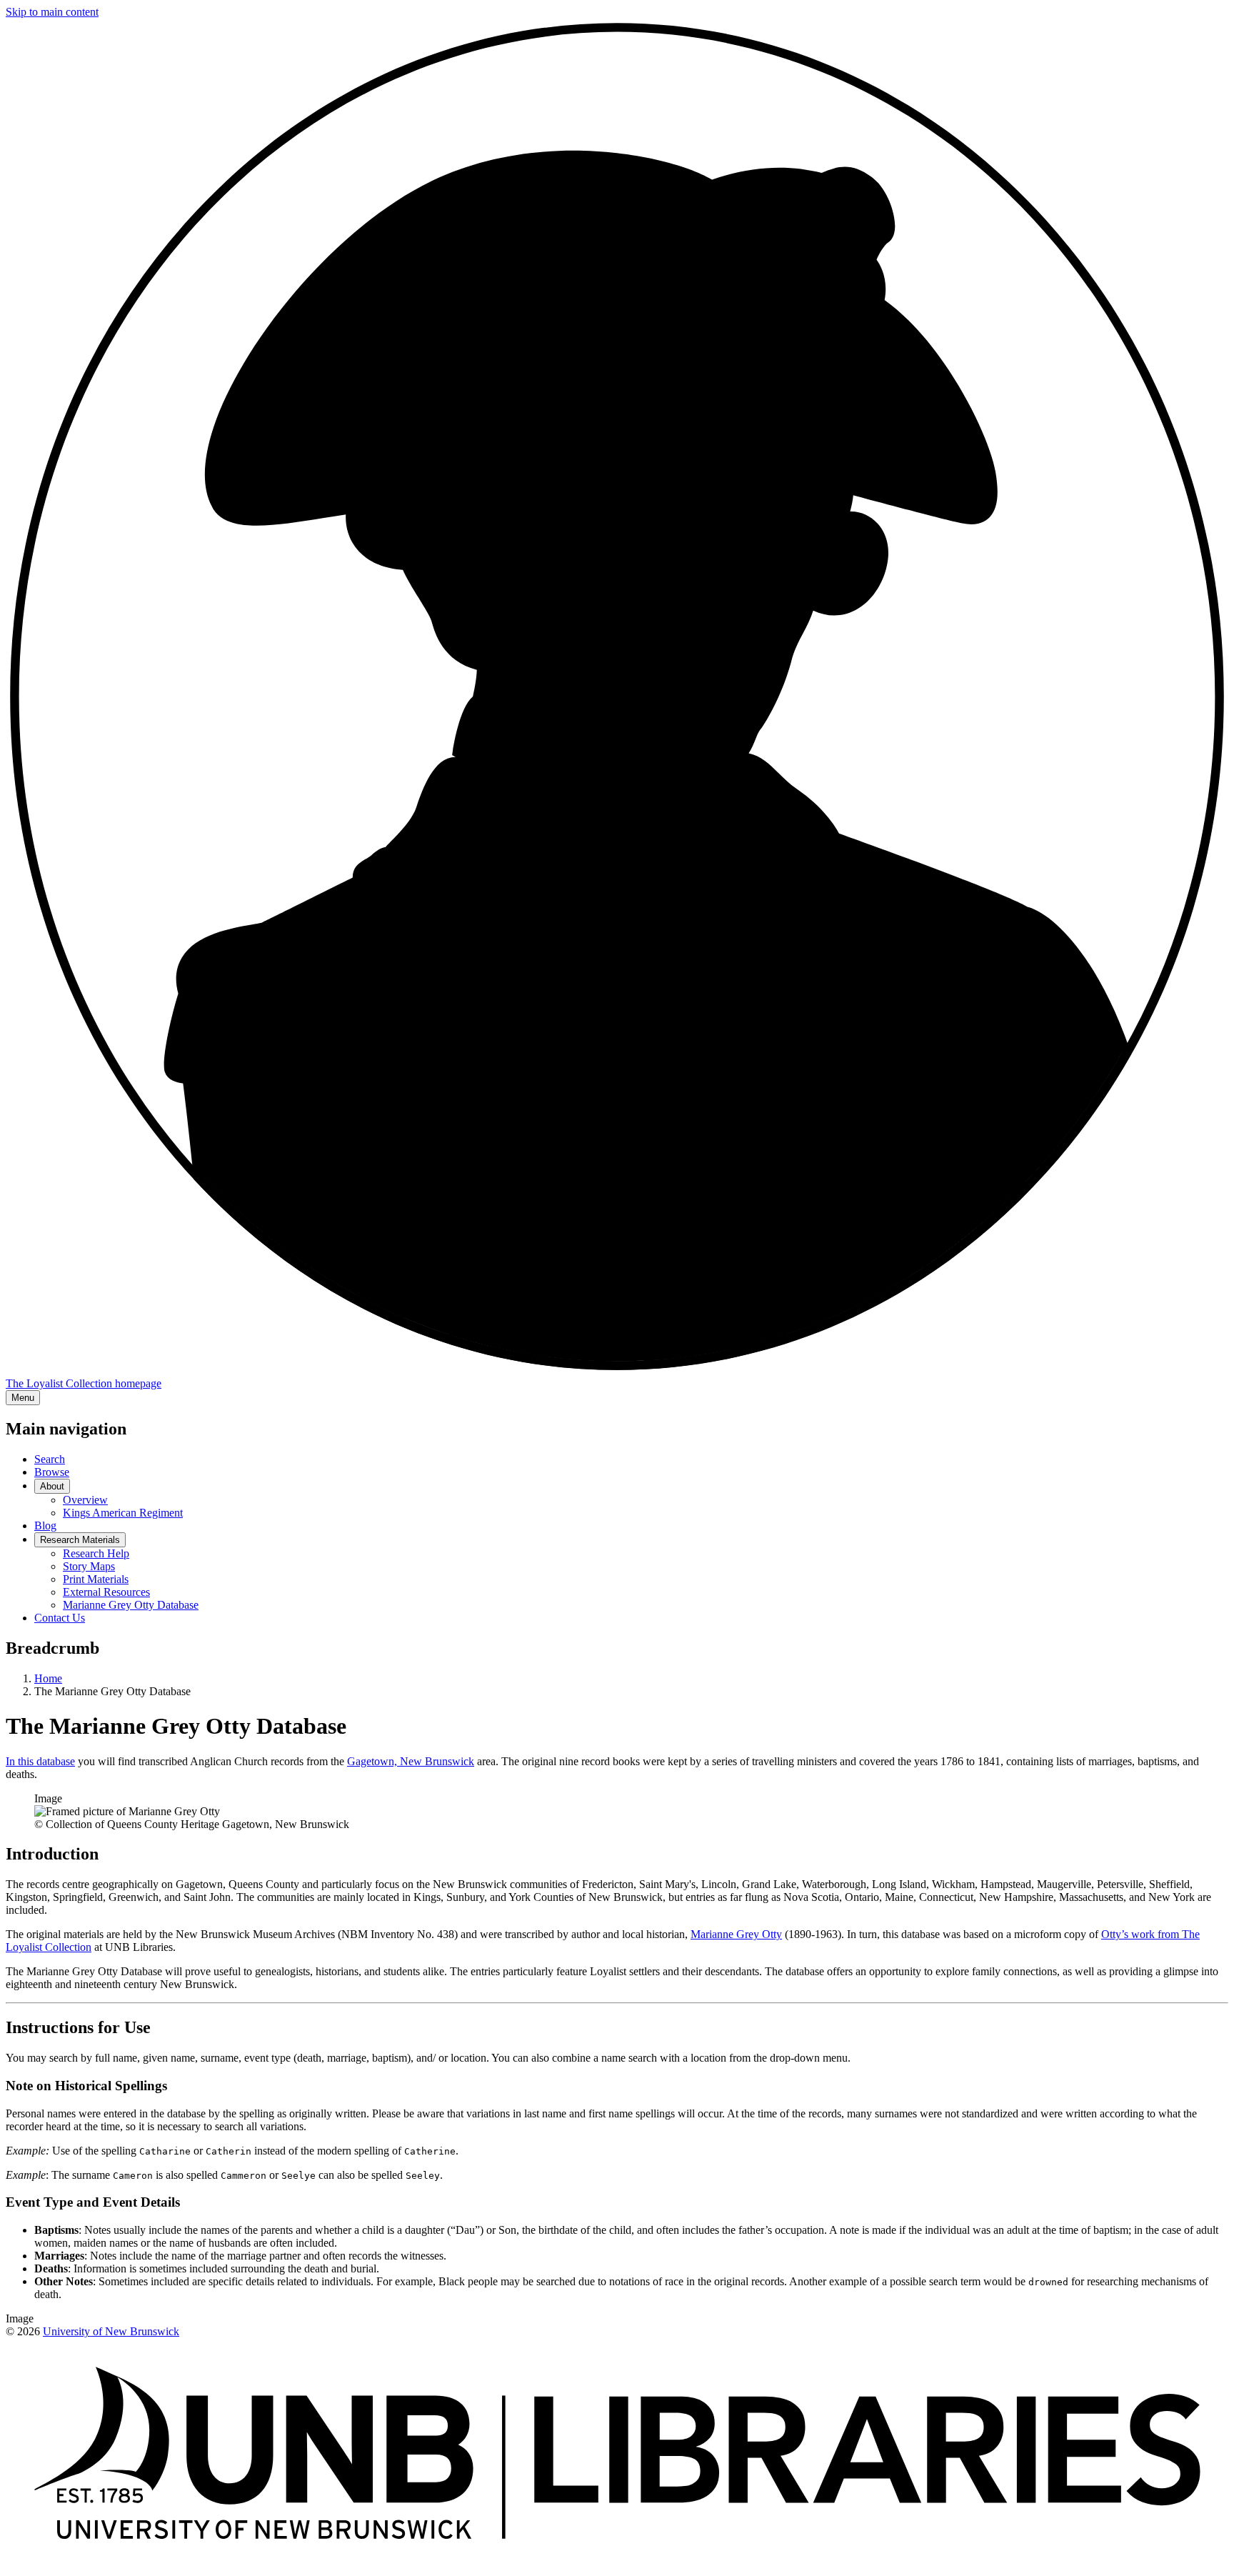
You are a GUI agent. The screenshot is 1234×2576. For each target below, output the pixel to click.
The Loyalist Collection (84, 1383)
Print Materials (96, 1579)
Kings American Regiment (123, 1513)
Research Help (96, 1553)
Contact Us (60, 1618)
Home (48, 1678)
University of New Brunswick (111, 2331)
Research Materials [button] (80, 1540)
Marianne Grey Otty (736, 1934)
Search (50, 1459)
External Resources (106, 1592)
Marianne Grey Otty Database (131, 1605)
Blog (45, 1526)
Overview (85, 1500)
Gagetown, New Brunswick (411, 1761)
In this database (40, 1761)
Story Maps (89, 1566)
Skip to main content (52, 12)
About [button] (52, 1486)
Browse (52, 1472)
